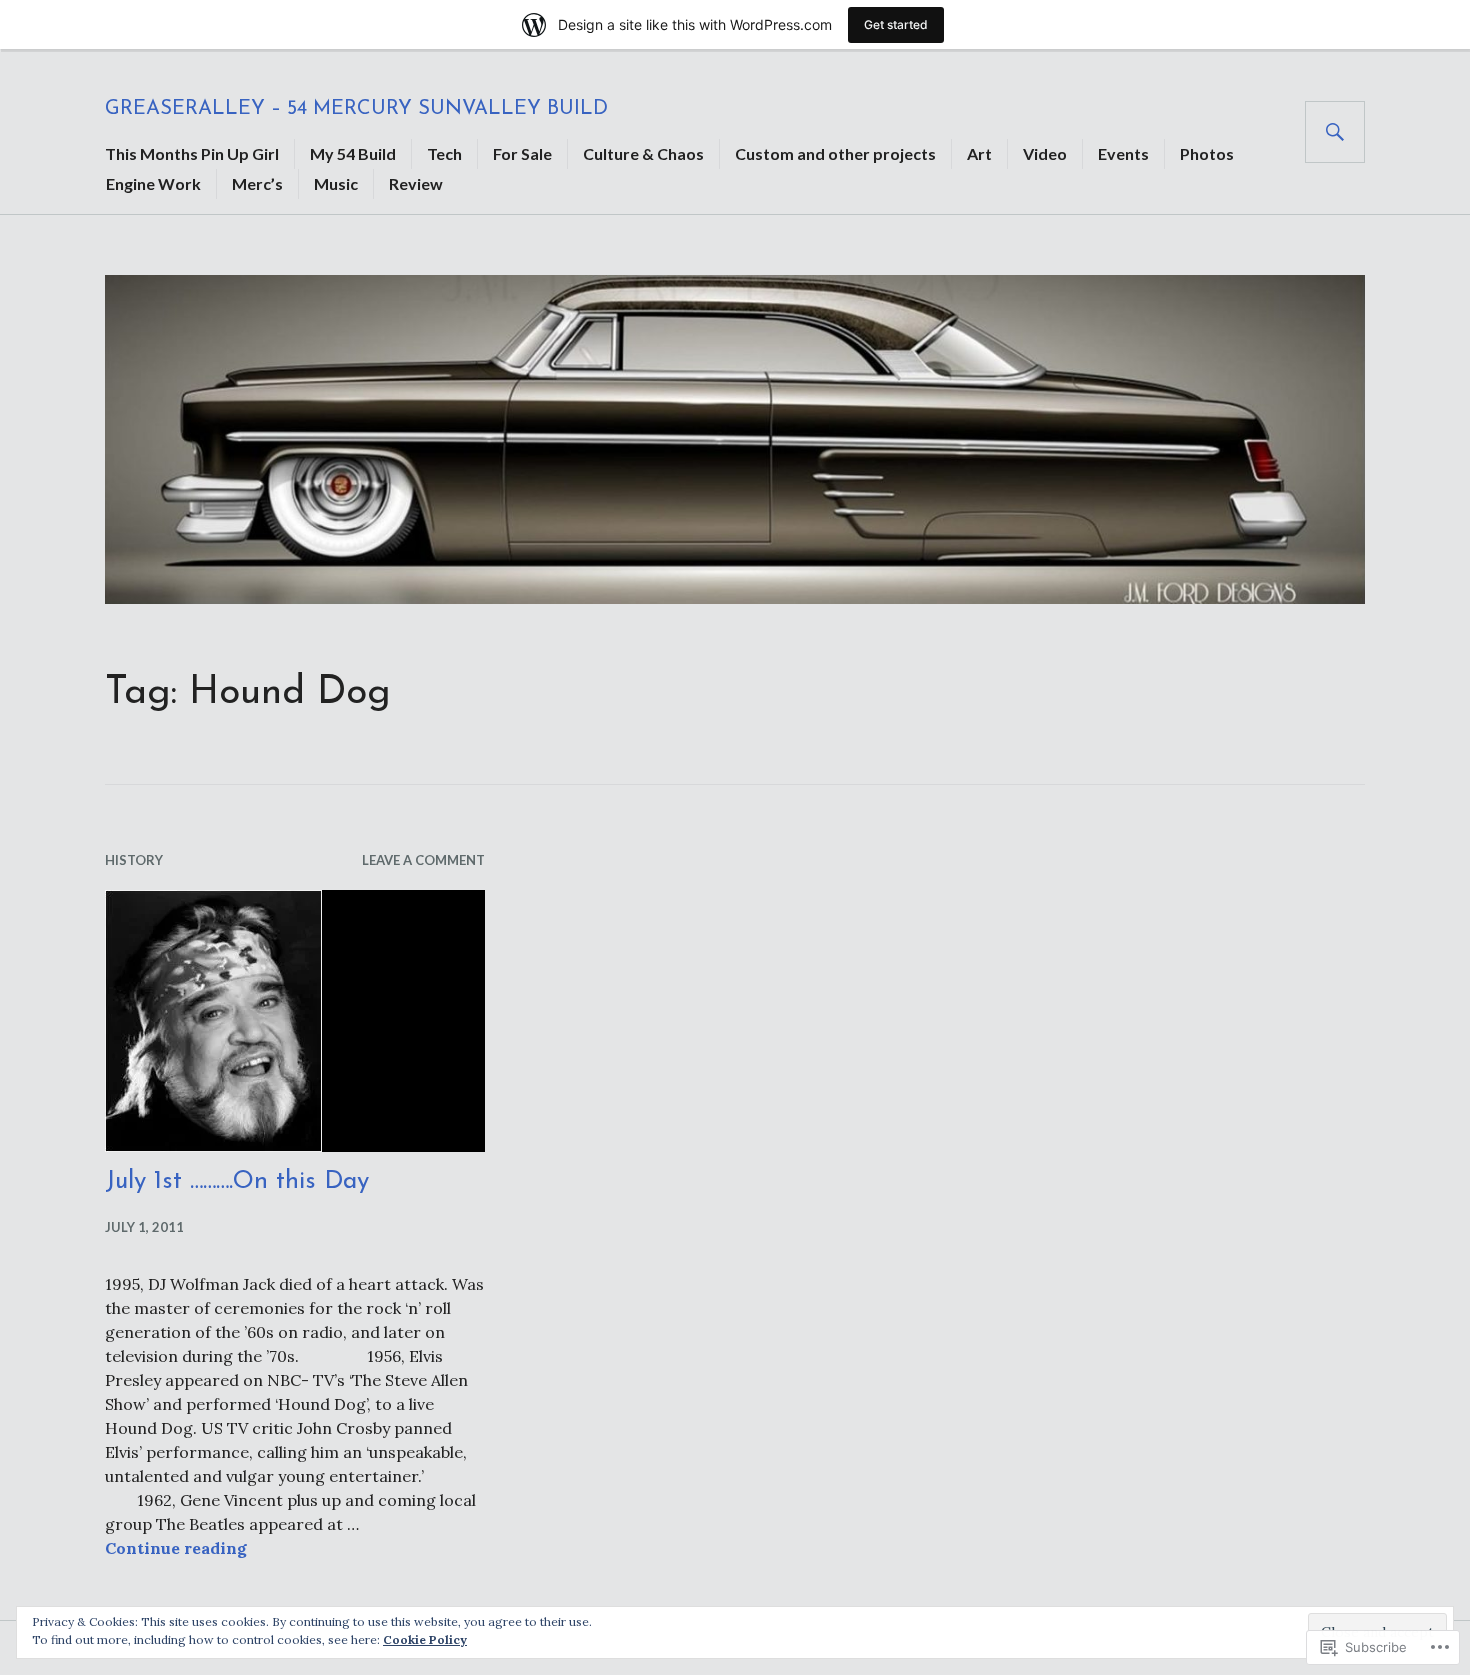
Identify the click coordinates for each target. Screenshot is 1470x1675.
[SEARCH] (1335, 132)
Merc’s (257, 183)
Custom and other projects (835, 153)
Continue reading (176, 1548)
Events (1123, 153)
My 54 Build (353, 153)
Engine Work (153, 183)
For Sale (522, 153)
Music (336, 183)
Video (1045, 153)
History (134, 860)
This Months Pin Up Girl (192, 153)
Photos (1207, 153)
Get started (896, 24)
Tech (444, 153)
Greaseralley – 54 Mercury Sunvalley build (356, 109)
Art (979, 153)
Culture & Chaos (643, 153)
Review (416, 183)
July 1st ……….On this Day (237, 1181)
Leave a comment (423, 860)
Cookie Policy (425, 1639)
